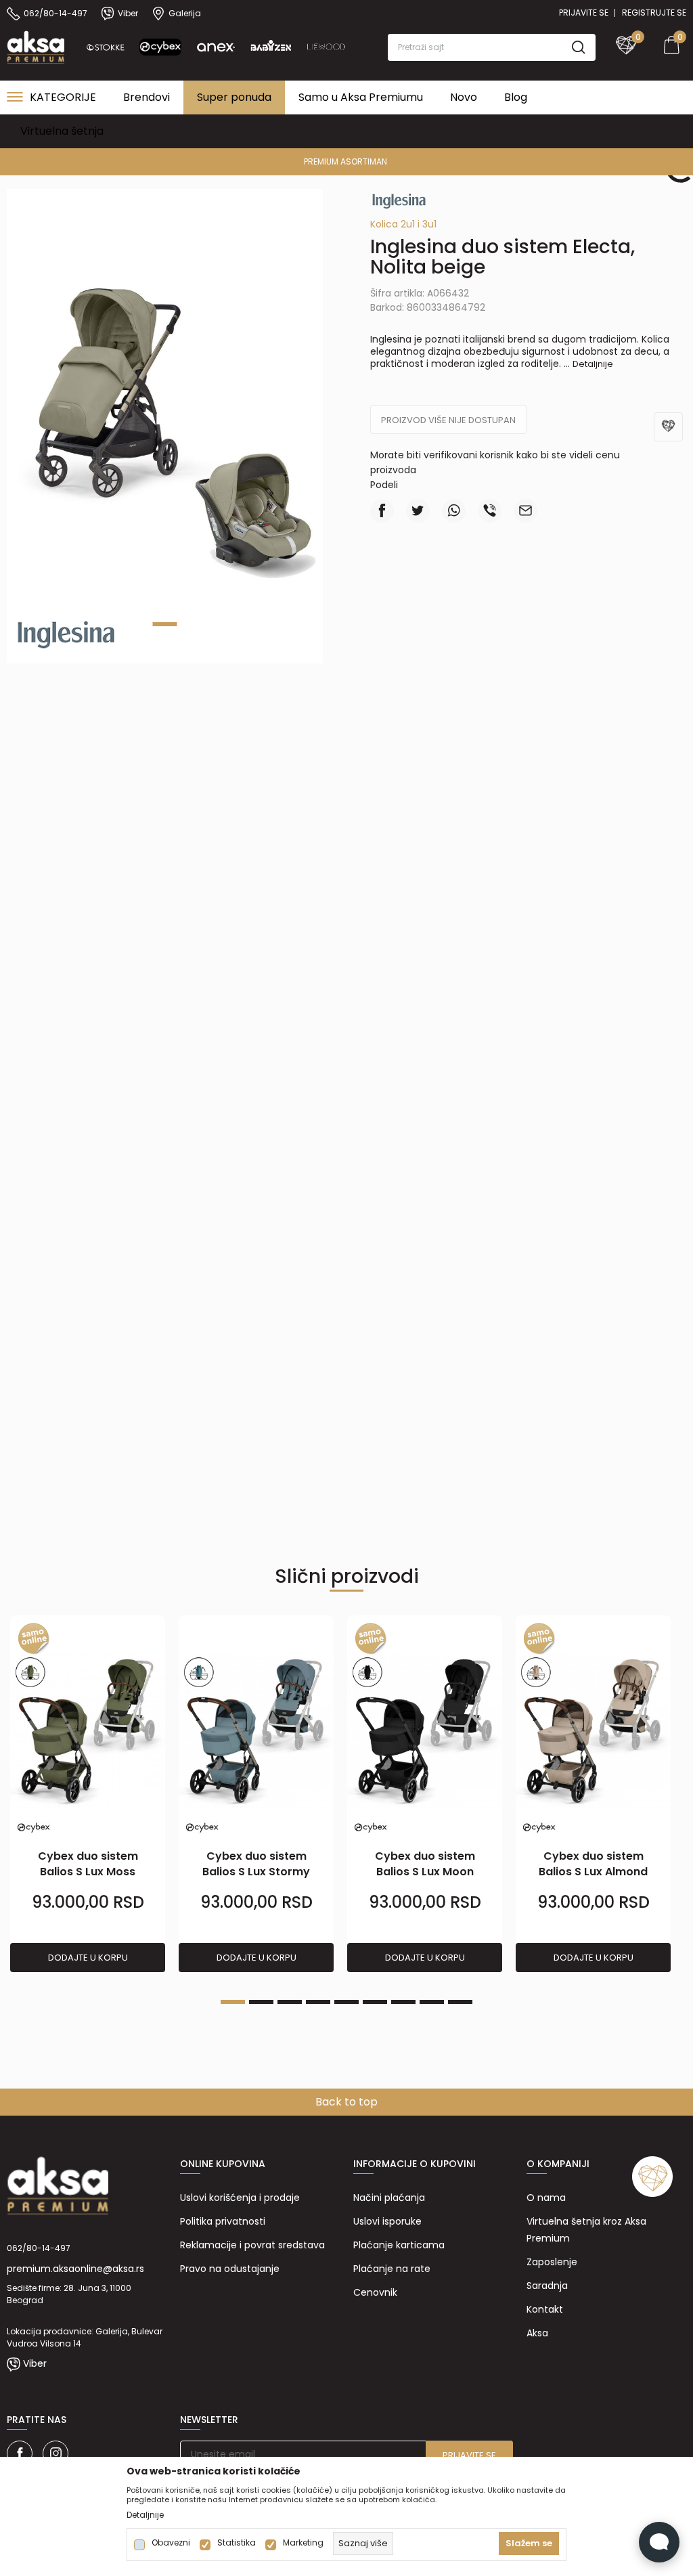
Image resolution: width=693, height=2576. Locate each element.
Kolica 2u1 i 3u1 (403, 224)
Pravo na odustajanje (230, 2269)
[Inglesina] (66, 634)
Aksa (537, 2333)
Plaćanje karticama (399, 2245)
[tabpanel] (88, 1794)
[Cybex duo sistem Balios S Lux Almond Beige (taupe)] (593, 1732)
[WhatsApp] (454, 511)
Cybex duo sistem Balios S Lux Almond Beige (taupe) (593, 1872)
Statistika (237, 2543)
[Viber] (490, 511)
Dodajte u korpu (88, 1958)
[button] (492, 47)
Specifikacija (347, 746)
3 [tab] (290, 2002)
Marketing (303, 2543)
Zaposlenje (552, 2262)
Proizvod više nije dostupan (448, 420)
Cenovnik (375, 2292)
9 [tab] (460, 2002)
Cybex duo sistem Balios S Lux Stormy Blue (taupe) (256, 1872)
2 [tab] (261, 2002)
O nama (546, 2198)
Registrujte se (654, 13)
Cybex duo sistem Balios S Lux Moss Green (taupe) (88, 1872)
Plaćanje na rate (392, 2269)
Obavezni (171, 2543)
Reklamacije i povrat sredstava (252, 2245)
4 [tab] (318, 2002)
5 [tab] (346, 2002)
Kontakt (545, 2309)
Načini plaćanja (389, 2198)
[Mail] (526, 511)
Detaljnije (593, 364)
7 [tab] (403, 2002)
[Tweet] (418, 511)
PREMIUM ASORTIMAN (345, 161)
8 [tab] (432, 2002)
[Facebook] (382, 511)
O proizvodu (221, 746)
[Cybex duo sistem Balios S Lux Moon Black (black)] (425, 1732)
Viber (35, 2363)
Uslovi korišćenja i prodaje (240, 2198)
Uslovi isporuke (387, 2221)
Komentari (472, 746)
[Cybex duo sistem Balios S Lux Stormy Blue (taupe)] (256, 1732)
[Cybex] (34, 1828)
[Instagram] (55, 2453)
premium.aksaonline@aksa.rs (75, 2269)
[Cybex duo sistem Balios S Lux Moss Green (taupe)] (88, 1732)
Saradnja (547, 2286)
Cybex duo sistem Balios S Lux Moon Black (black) (425, 1872)
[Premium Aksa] (36, 46)
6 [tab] (375, 2002)
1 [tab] (165, 624)
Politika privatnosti (223, 2221)
